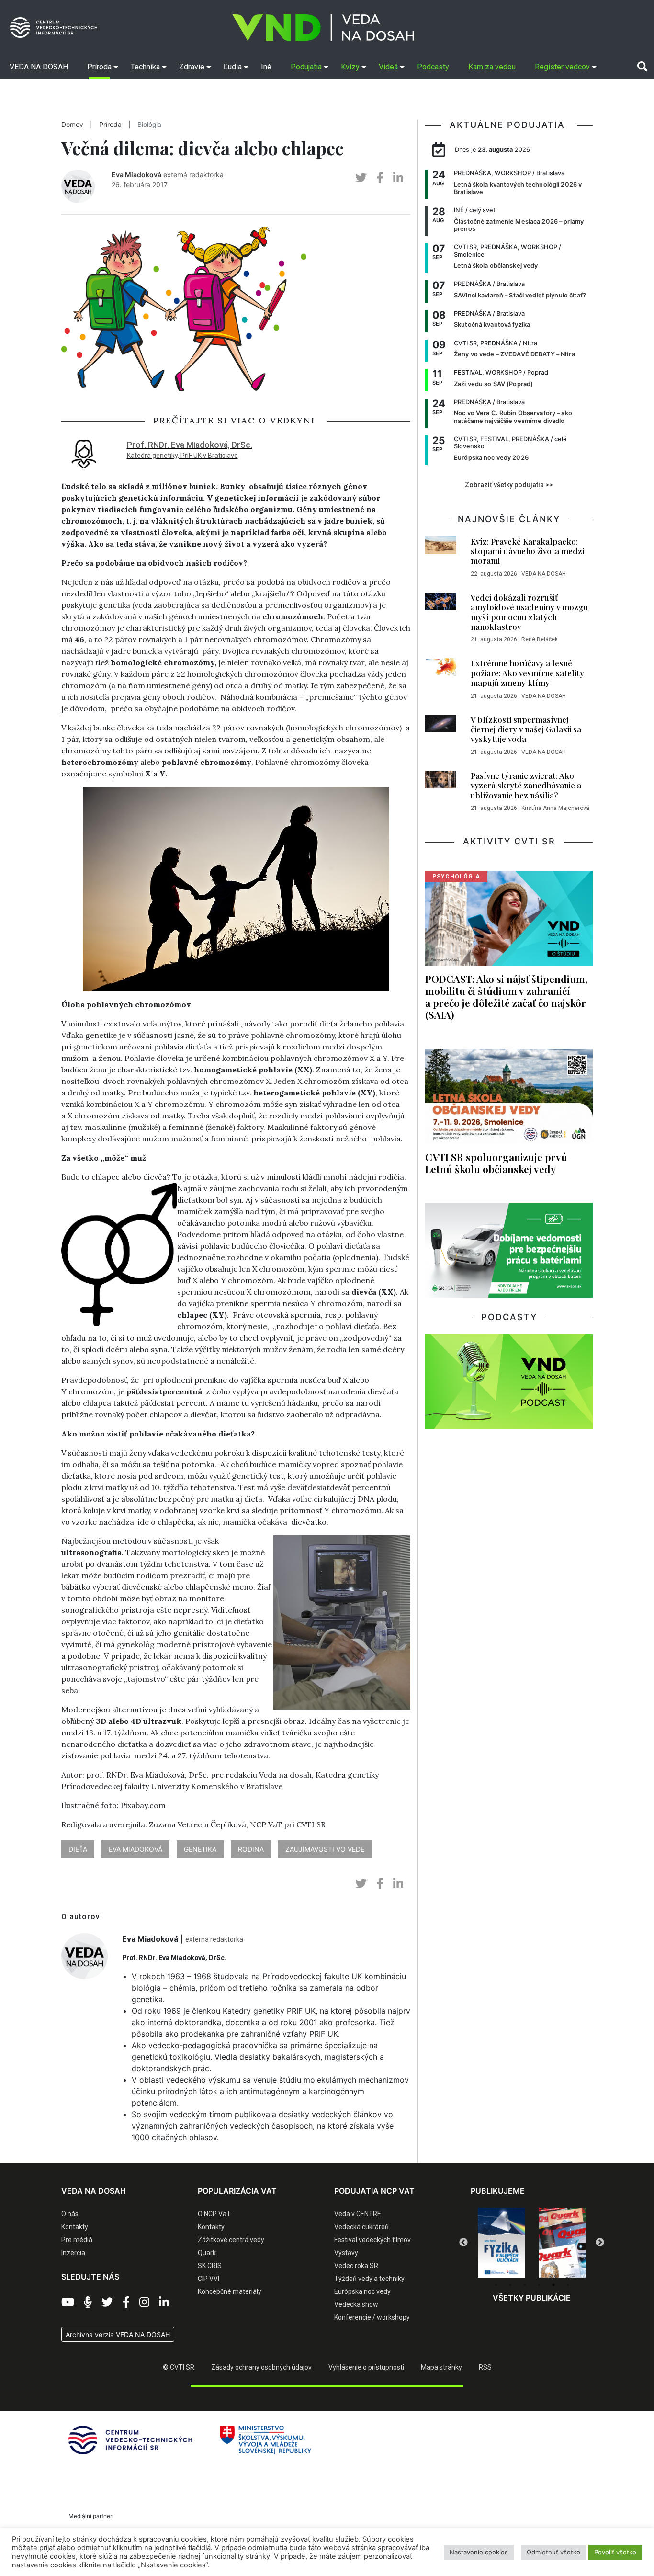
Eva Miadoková (136, 175)
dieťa (78, 1849)
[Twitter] (107, 2302)
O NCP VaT (214, 2214)
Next (600, 2243)
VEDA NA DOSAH (544, 574)
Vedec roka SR (356, 2266)
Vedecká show (356, 2304)
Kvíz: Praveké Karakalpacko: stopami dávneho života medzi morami (527, 551)
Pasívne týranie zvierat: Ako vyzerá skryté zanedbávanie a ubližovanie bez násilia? (526, 785)
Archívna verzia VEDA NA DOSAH (118, 2334)
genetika (200, 1849)
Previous (463, 2243)
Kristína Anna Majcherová (555, 808)
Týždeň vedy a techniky (369, 2279)
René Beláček (540, 639)
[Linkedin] (164, 2302)
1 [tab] (496, 2285)
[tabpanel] (501, 2243)
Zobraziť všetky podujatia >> (509, 485)
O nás (70, 2214)
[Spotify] (88, 2302)
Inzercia (73, 2253)
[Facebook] (126, 2302)
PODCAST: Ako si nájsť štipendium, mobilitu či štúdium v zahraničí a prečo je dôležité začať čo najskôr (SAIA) (506, 997)
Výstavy (346, 2253)
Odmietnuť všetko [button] (553, 2552)
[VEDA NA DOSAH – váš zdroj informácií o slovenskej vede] (323, 28)
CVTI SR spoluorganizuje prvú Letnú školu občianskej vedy (496, 1163)
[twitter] (361, 178)
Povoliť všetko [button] (615, 2552)
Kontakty (75, 2227)
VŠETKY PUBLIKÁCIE (532, 2298)
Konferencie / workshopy (372, 2317)
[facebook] (380, 178)
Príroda (110, 125)
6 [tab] (568, 2285)
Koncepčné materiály (230, 2291)
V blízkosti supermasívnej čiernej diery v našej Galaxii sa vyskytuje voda (526, 729)
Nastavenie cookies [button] (479, 2552)
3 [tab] (525, 2285)
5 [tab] (553, 2285)
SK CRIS (210, 2266)
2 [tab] (510, 2285)
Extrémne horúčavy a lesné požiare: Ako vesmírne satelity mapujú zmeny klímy (527, 673)
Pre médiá (77, 2240)
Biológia (149, 125)
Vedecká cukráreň (361, 2227)
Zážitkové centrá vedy (231, 2240)
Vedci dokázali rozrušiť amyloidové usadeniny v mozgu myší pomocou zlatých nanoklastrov (530, 612)
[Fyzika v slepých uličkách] (501, 2243)
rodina (251, 1849)
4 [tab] (539, 2285)
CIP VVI (209, 2279)
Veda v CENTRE (358, 2214)
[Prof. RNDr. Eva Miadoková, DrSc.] (84, 452)
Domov (72, 125)
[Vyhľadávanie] (642, 67)
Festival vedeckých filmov (372, 2240)
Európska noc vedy (362, 2291)
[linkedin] (398, 178)
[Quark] (563, 2243)
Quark (207, 2253)
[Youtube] (68, 2302)
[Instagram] (144, 2302)
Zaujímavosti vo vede (325, 1849)
